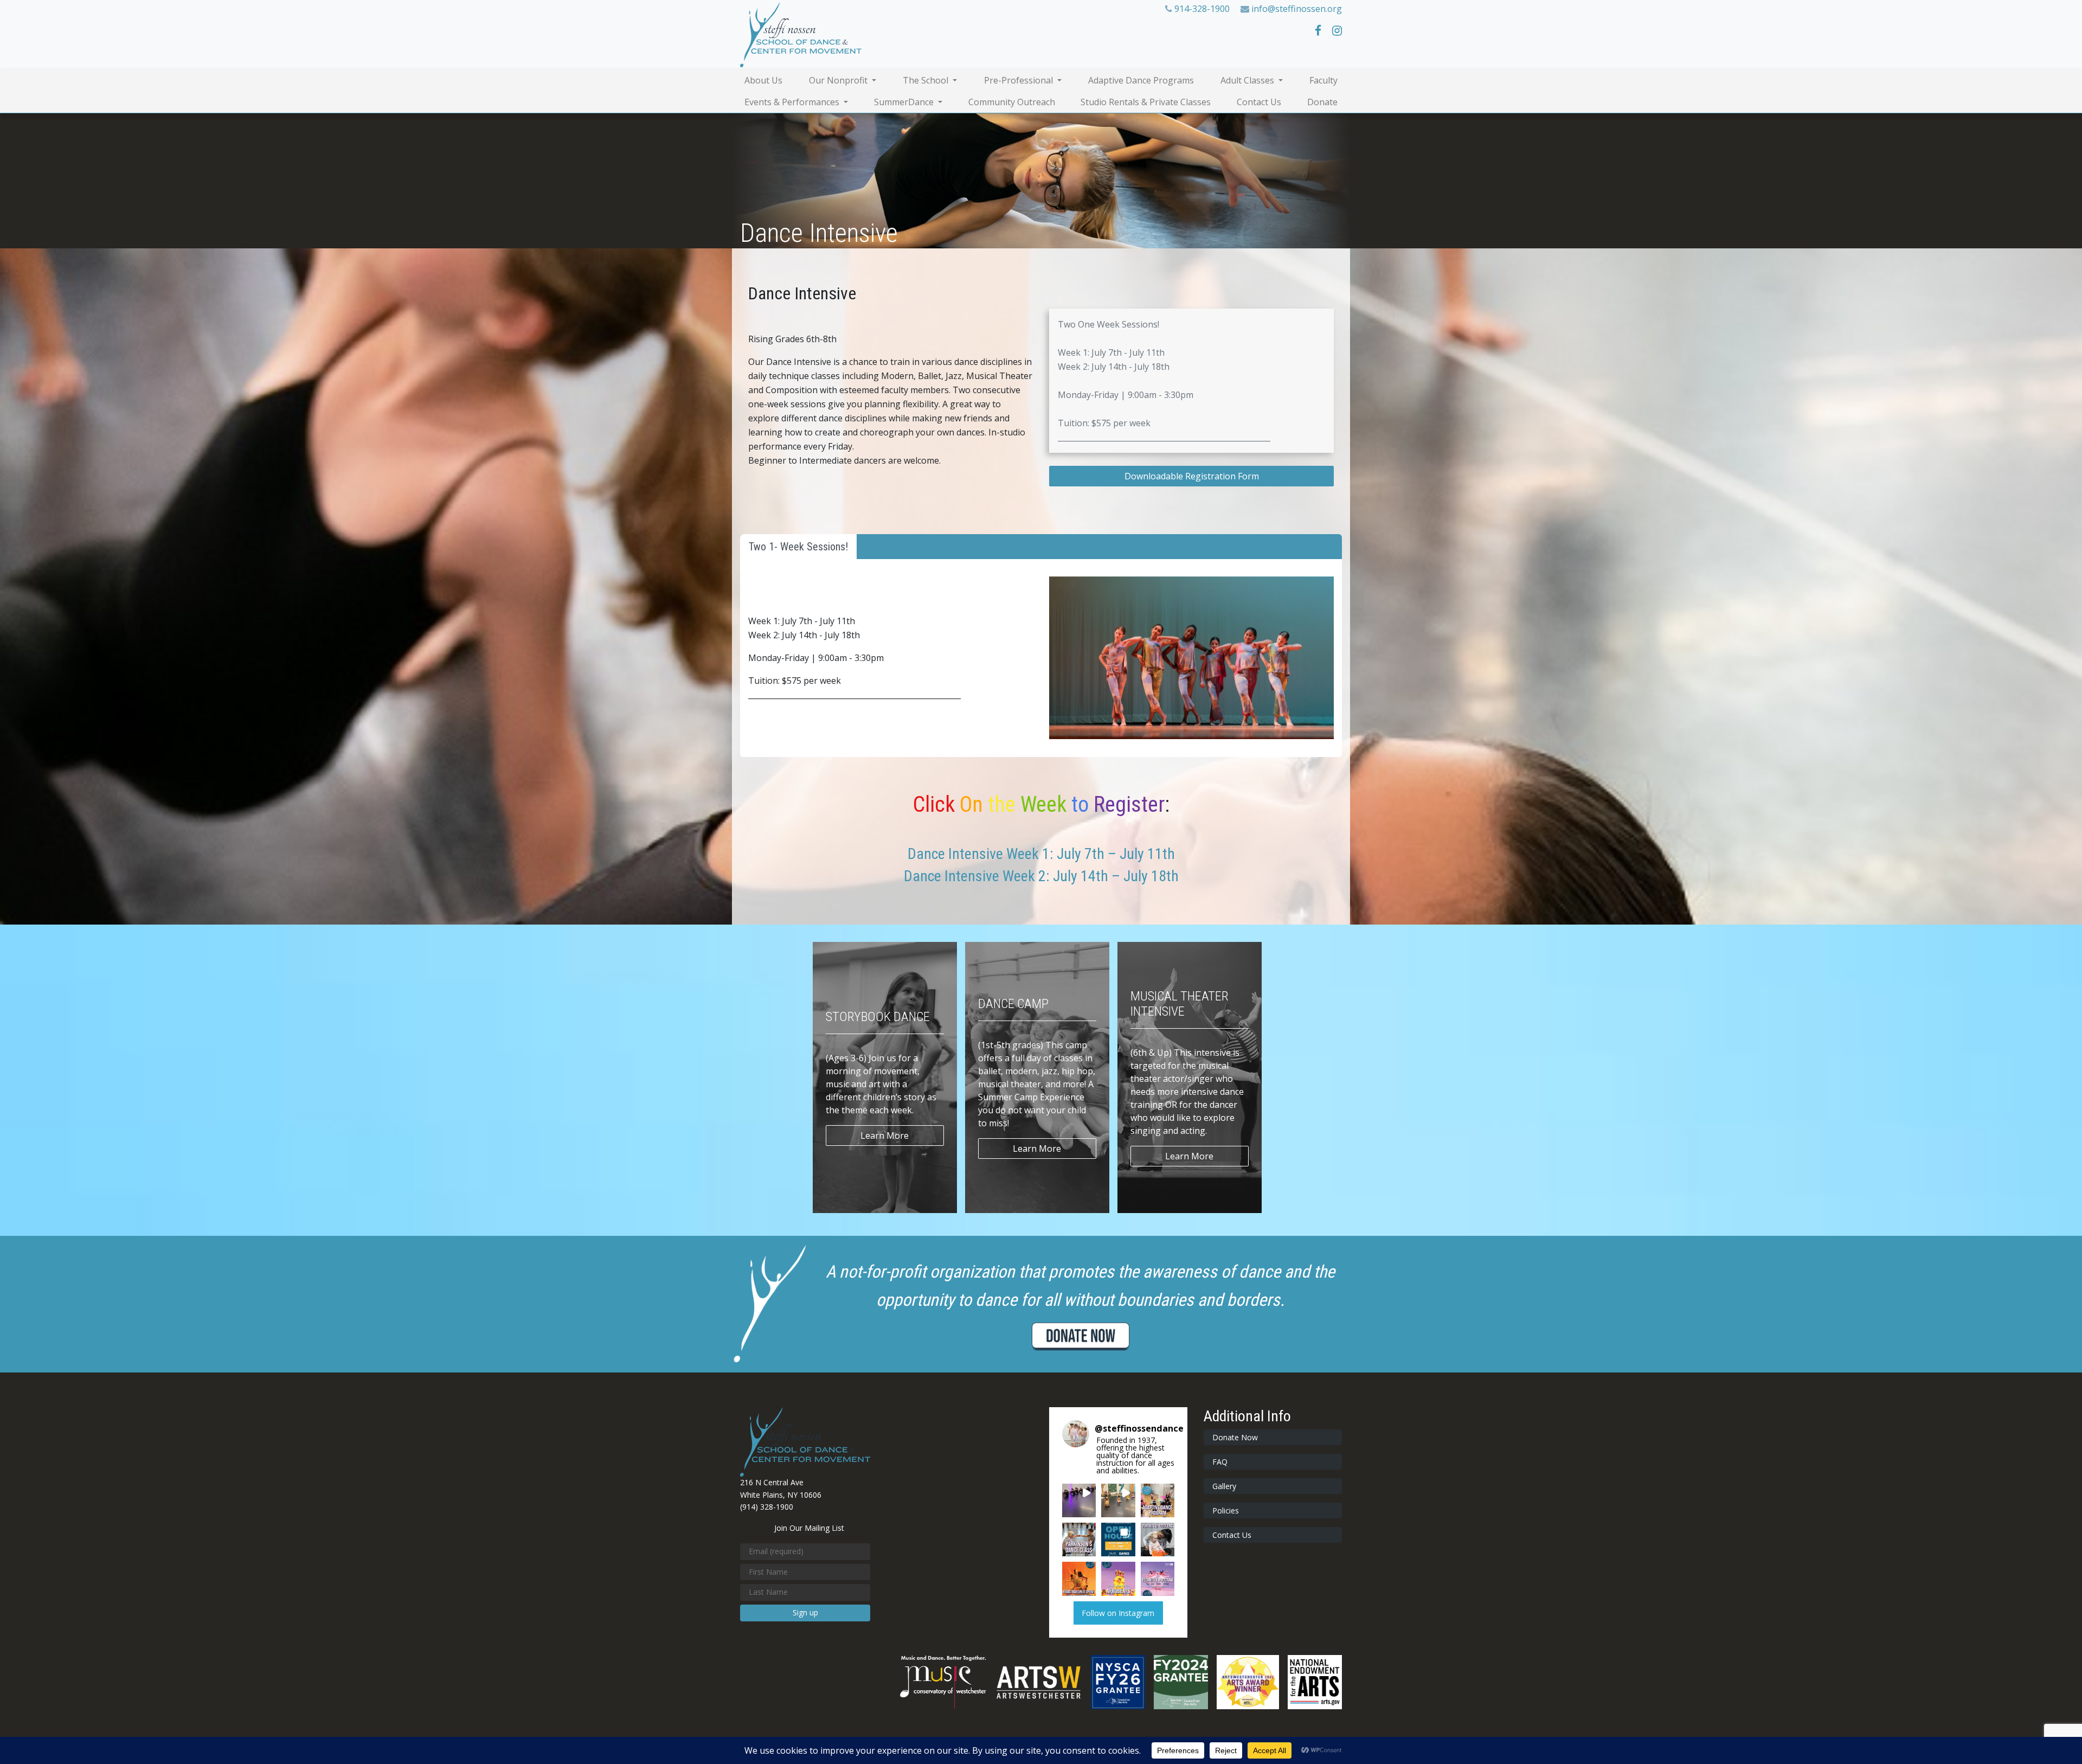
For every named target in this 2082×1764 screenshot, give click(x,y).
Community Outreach (1012, 102)
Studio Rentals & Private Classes (1146, 102)
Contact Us (1259, 102)
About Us (763, 80)
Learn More (885, 1136)
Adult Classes (1248, 80)
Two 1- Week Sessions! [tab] (798, 547)
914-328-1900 (1202, 9)
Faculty (1323, 80)
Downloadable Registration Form (1192, 476)
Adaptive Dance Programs (1141, 80)
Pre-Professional (1020, 80)
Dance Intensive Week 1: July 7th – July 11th (1041, 854)
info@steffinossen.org (1297, 9)
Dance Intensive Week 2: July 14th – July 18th (1041, 876)
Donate (1322, 102)
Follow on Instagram (1118, 1613)
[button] (1079, 1500)
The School (927, 80)
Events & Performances (793, 102)
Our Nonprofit (839, 80)
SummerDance (905, 102)
